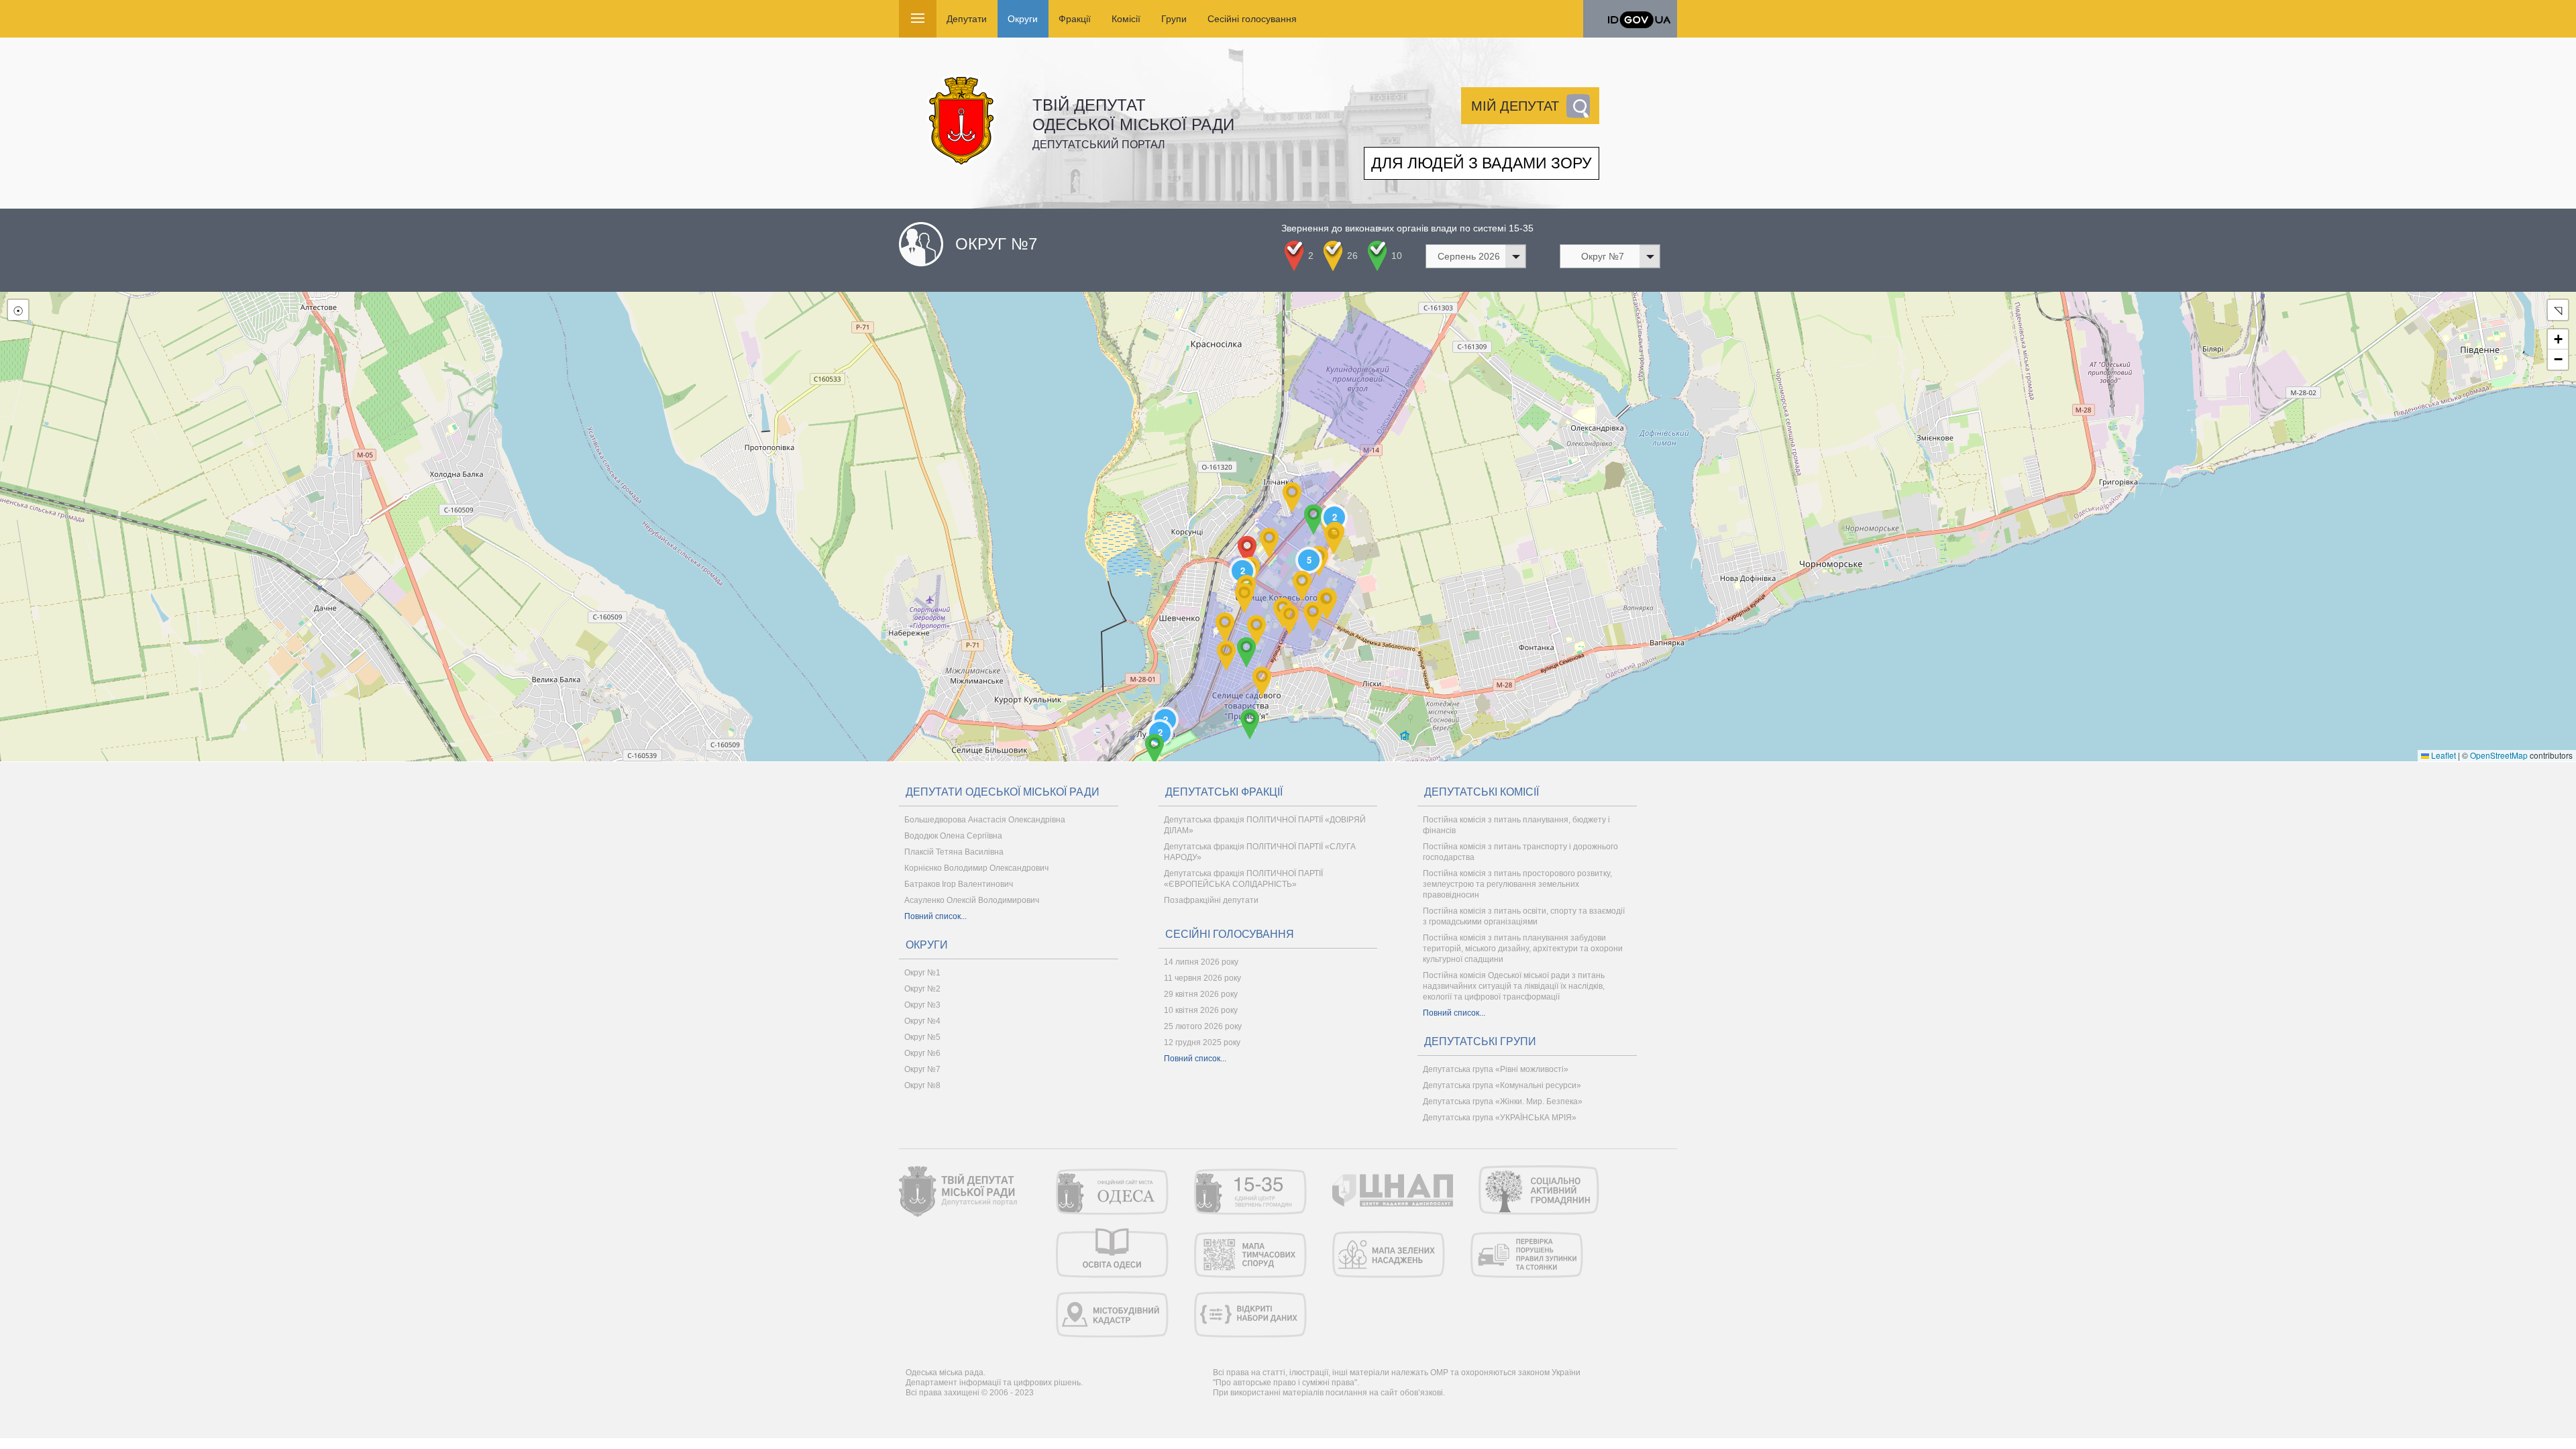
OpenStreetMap (2499, 755)
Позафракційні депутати (1211, 900)
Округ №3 (922, 1005)
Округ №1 (922, 973)
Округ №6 (922, 1053)
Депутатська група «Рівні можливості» (1496, 1069)
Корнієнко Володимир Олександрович (976, 868)
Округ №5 (922, 1037)
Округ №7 (922, 1069)
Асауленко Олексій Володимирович (972, 900)
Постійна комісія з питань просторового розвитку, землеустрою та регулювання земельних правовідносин (1517, 884)
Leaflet (2443, 755)
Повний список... (935, 916)
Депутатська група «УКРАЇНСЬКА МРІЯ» (1500, 1118)
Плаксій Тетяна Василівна (954, 852)
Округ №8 (922, 1085)
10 (1397, 256)
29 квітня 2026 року (1201, 994)
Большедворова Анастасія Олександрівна (985, 820)
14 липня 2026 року (1201, 962)
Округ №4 (922, 1021)
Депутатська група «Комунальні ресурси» (1502, 1085)
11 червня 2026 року (1202, 978)
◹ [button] (2558, 310)
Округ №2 (922, 989)
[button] (1155, 749)
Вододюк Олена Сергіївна (953, 836)
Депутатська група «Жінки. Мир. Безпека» (1503, 1102)
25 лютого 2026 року (1203, 1026)
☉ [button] (18, 310)
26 (1352, 256)
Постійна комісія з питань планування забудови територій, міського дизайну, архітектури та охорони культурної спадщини (1523, 949)
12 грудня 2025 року (1202, 1042)
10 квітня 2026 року (1201, 1010)
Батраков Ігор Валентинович (959, 884)
